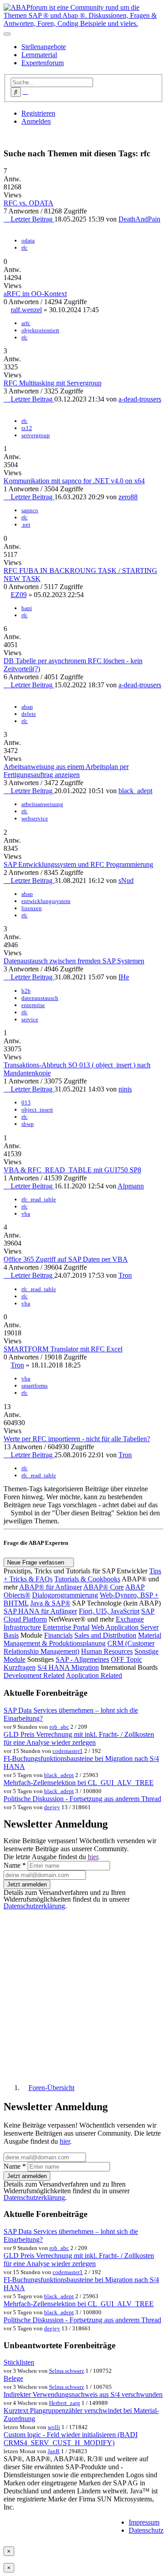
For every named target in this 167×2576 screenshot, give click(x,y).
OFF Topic (126, 1659)
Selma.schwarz (67, 2371)
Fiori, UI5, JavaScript (109, 1611)
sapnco (30, 510)
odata (28, 240)
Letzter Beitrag (32, 219)
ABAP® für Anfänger (51, 1587)
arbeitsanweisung (42, 804)
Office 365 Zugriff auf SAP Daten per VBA (66, 1259)
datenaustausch (40, 998)
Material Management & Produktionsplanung (82, 1639)
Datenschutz (146, 2530)
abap (27, 707)
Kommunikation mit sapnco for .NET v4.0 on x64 (74, 481)
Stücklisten (19, 2362)
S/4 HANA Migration (68, 1667)
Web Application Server (125, 1627)
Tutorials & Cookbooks (87, 1579)
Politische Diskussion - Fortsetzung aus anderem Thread (82, 1799)
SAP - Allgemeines (82, 1659)
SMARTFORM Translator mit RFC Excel (63, 1349)
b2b (26, 991)
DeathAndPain (139, 219)
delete (29, 714)
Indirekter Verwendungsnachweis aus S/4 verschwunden (83, 2394)
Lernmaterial (39, 55)
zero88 (128, 497)
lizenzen (32, 908)
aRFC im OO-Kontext (35, 294)
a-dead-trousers (140, 399)
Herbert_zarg (65, 2403)
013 (26, 1102)
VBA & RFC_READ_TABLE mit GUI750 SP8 (72, 1170)
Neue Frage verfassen (37, 1562)
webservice (35, 818)
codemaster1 (68, 1751)
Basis (11, 1635)
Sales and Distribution (105, 1635)
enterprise (33, 1005)
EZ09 (19, 595)
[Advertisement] (83, 1993)
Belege (13, 2378)
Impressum (144, 2522)
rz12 (27, 428)
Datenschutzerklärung (34, 1906)
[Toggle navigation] (7, 34)
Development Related (34, 1675)
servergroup (36, 435)
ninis (125, 1089)
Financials (58, 1635)
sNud (126, 880)
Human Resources (107, 1651)
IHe (124, 977)
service (30, 1019)
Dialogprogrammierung (65, 1595)
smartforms (35, 1386)
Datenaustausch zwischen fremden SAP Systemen (74, 961)
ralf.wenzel (26, 310)
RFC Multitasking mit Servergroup (53, 383)
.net (26, 525)
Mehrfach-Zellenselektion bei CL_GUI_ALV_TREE (79, 1783)
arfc (26, 323)
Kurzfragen (20, 1667)
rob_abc (59, 1727)
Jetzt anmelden (27, 1884)
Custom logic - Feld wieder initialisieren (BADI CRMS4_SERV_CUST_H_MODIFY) (71, 2439)
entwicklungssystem (46, 901)
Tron (125, 1275)
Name (15, 1865)
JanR (54, 2451)
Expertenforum (43, 63)
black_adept (135, 791)
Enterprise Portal (66, 1627)
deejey (52, 1807)
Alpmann (131, 1186)
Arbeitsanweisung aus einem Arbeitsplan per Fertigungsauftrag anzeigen (66, 771)
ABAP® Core (104, 1587)
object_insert (37, 1110)
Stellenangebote (44, 47)
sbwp (28, 1124)
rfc (24, 248)
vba (26, 1214)
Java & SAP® (50, 1603)
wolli (54, 2427)
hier (93, 1857)
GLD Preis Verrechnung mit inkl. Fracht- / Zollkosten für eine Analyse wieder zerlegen (79, 1738)
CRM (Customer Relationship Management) (79, 1647)
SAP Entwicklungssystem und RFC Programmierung (78, 864)
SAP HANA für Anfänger (40, 1611)
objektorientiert (40, 330)
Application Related (94, 1675)
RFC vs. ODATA (29, 203)
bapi (27, 608)
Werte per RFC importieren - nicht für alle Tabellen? (77, 1439)
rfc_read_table (39, 1199)
